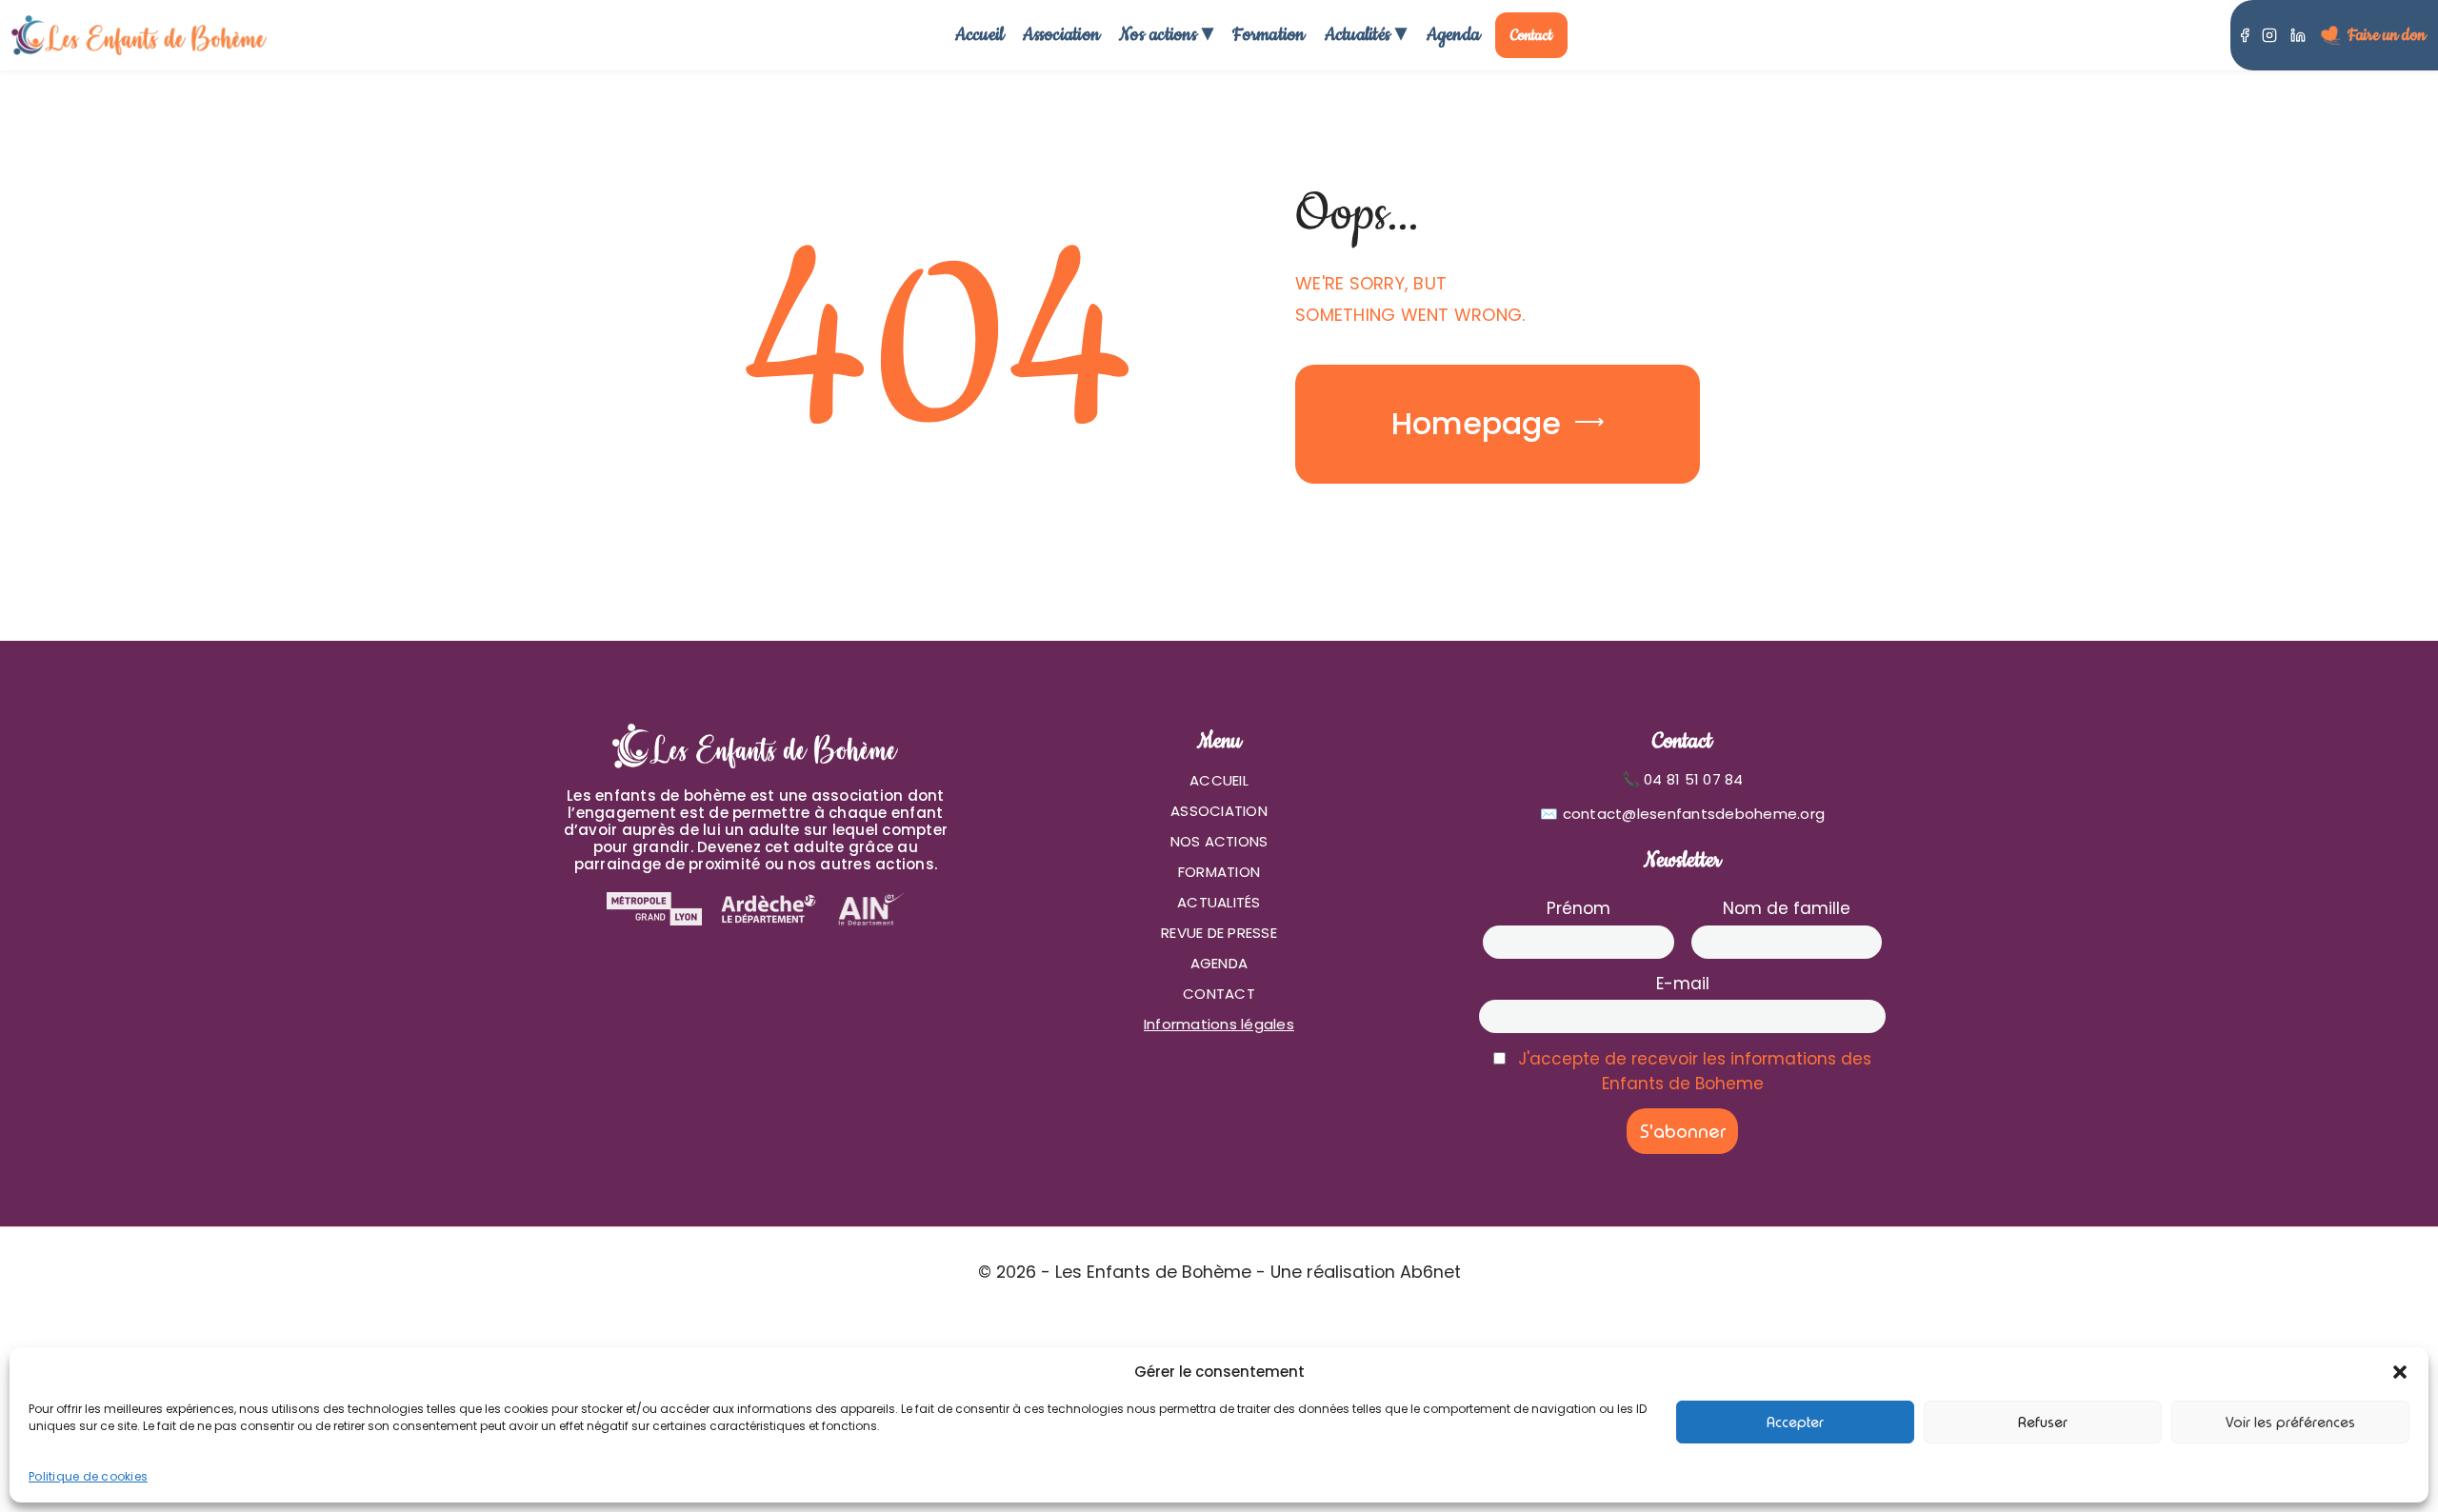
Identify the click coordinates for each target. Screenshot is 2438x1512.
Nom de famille (1787, 908)
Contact (1531, 35)
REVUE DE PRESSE (1219, 933)
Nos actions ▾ (1166, 35)
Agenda (1454, 35)
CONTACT (1219, 994)
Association (1061, 35)
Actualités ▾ (1366, 35)
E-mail (1683, 984)
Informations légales (1219, 1024)
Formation (1269, 35)
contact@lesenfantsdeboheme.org (1694, 814)
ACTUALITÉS (1219, 902)
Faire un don (2387, 35)
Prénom (1579, 908)
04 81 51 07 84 (1694, 779)
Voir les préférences (2290, 1422)
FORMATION (1219, 872)
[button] (2400, 1372)
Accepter (1795, 1422)
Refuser (2043, 1422)
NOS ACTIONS (1219, 841)
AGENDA (1219, 963)
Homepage (1476, 423)
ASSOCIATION (1219, 811)
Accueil (980, 35)
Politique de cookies (88, 1476)
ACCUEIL (1219, 780)
